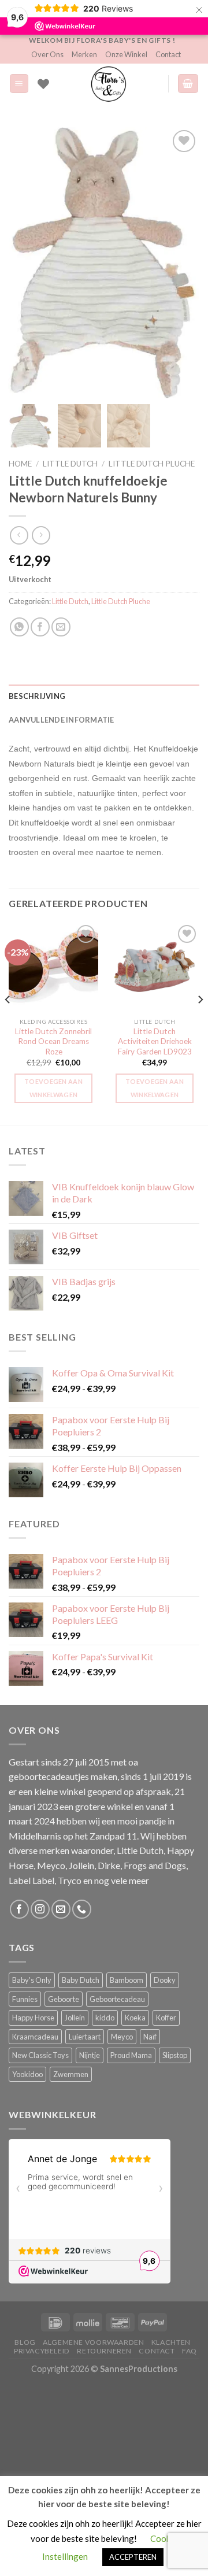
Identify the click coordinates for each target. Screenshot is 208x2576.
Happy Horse (33, 2018)
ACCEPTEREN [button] (133, 2557)
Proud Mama (131, 2055)
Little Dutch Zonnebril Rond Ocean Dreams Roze (53, 1041)
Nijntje (90, 2055)
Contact (168, 54)
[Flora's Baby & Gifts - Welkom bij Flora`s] (109, 84)
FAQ (190, 2351)
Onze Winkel (126, 54)
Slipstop (175, 2055)
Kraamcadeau (35, 2037)
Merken (84, 54)
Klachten (171, 2342)
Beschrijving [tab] (37, 696)
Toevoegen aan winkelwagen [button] (53, 1088)
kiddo (105, 2018)
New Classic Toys (40, 2055)
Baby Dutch (81, 1980)
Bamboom (127, 1980)
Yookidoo (27, 2074)
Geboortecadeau (117, 1999)
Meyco (122, 2037)
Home (20, 464)
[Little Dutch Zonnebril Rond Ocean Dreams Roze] (53, 967)
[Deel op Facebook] (40, 627)
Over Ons (47, 54)
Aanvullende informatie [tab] (62, 720)
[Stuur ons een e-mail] (61, 1909)
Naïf (150, 2037)
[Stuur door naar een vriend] (61, 627)
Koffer (166, 2018)
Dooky (165, 1980)
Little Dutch (70, 464)
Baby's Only (32, 1980)
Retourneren (104, 2351)
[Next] (200, 1023)
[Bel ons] (82, 1909)
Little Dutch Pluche (152, 464)
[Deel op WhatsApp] (19, 627)
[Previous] (8, 1023)
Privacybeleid (42, 2351)
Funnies (25, 1999)
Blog (25, 2342)
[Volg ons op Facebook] (19, 1909)
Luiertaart (85, 2037)
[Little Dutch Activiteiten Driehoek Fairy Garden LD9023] (155, 967)
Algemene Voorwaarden (93, 2342)
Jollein (75, 2018)
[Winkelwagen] (188, 84)
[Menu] (19, 84)
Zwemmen (71, 2074)
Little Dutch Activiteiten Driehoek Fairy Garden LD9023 (155, 1041)
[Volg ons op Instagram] (40, 1909)
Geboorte (64, 1999)
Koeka (135, 2018)
